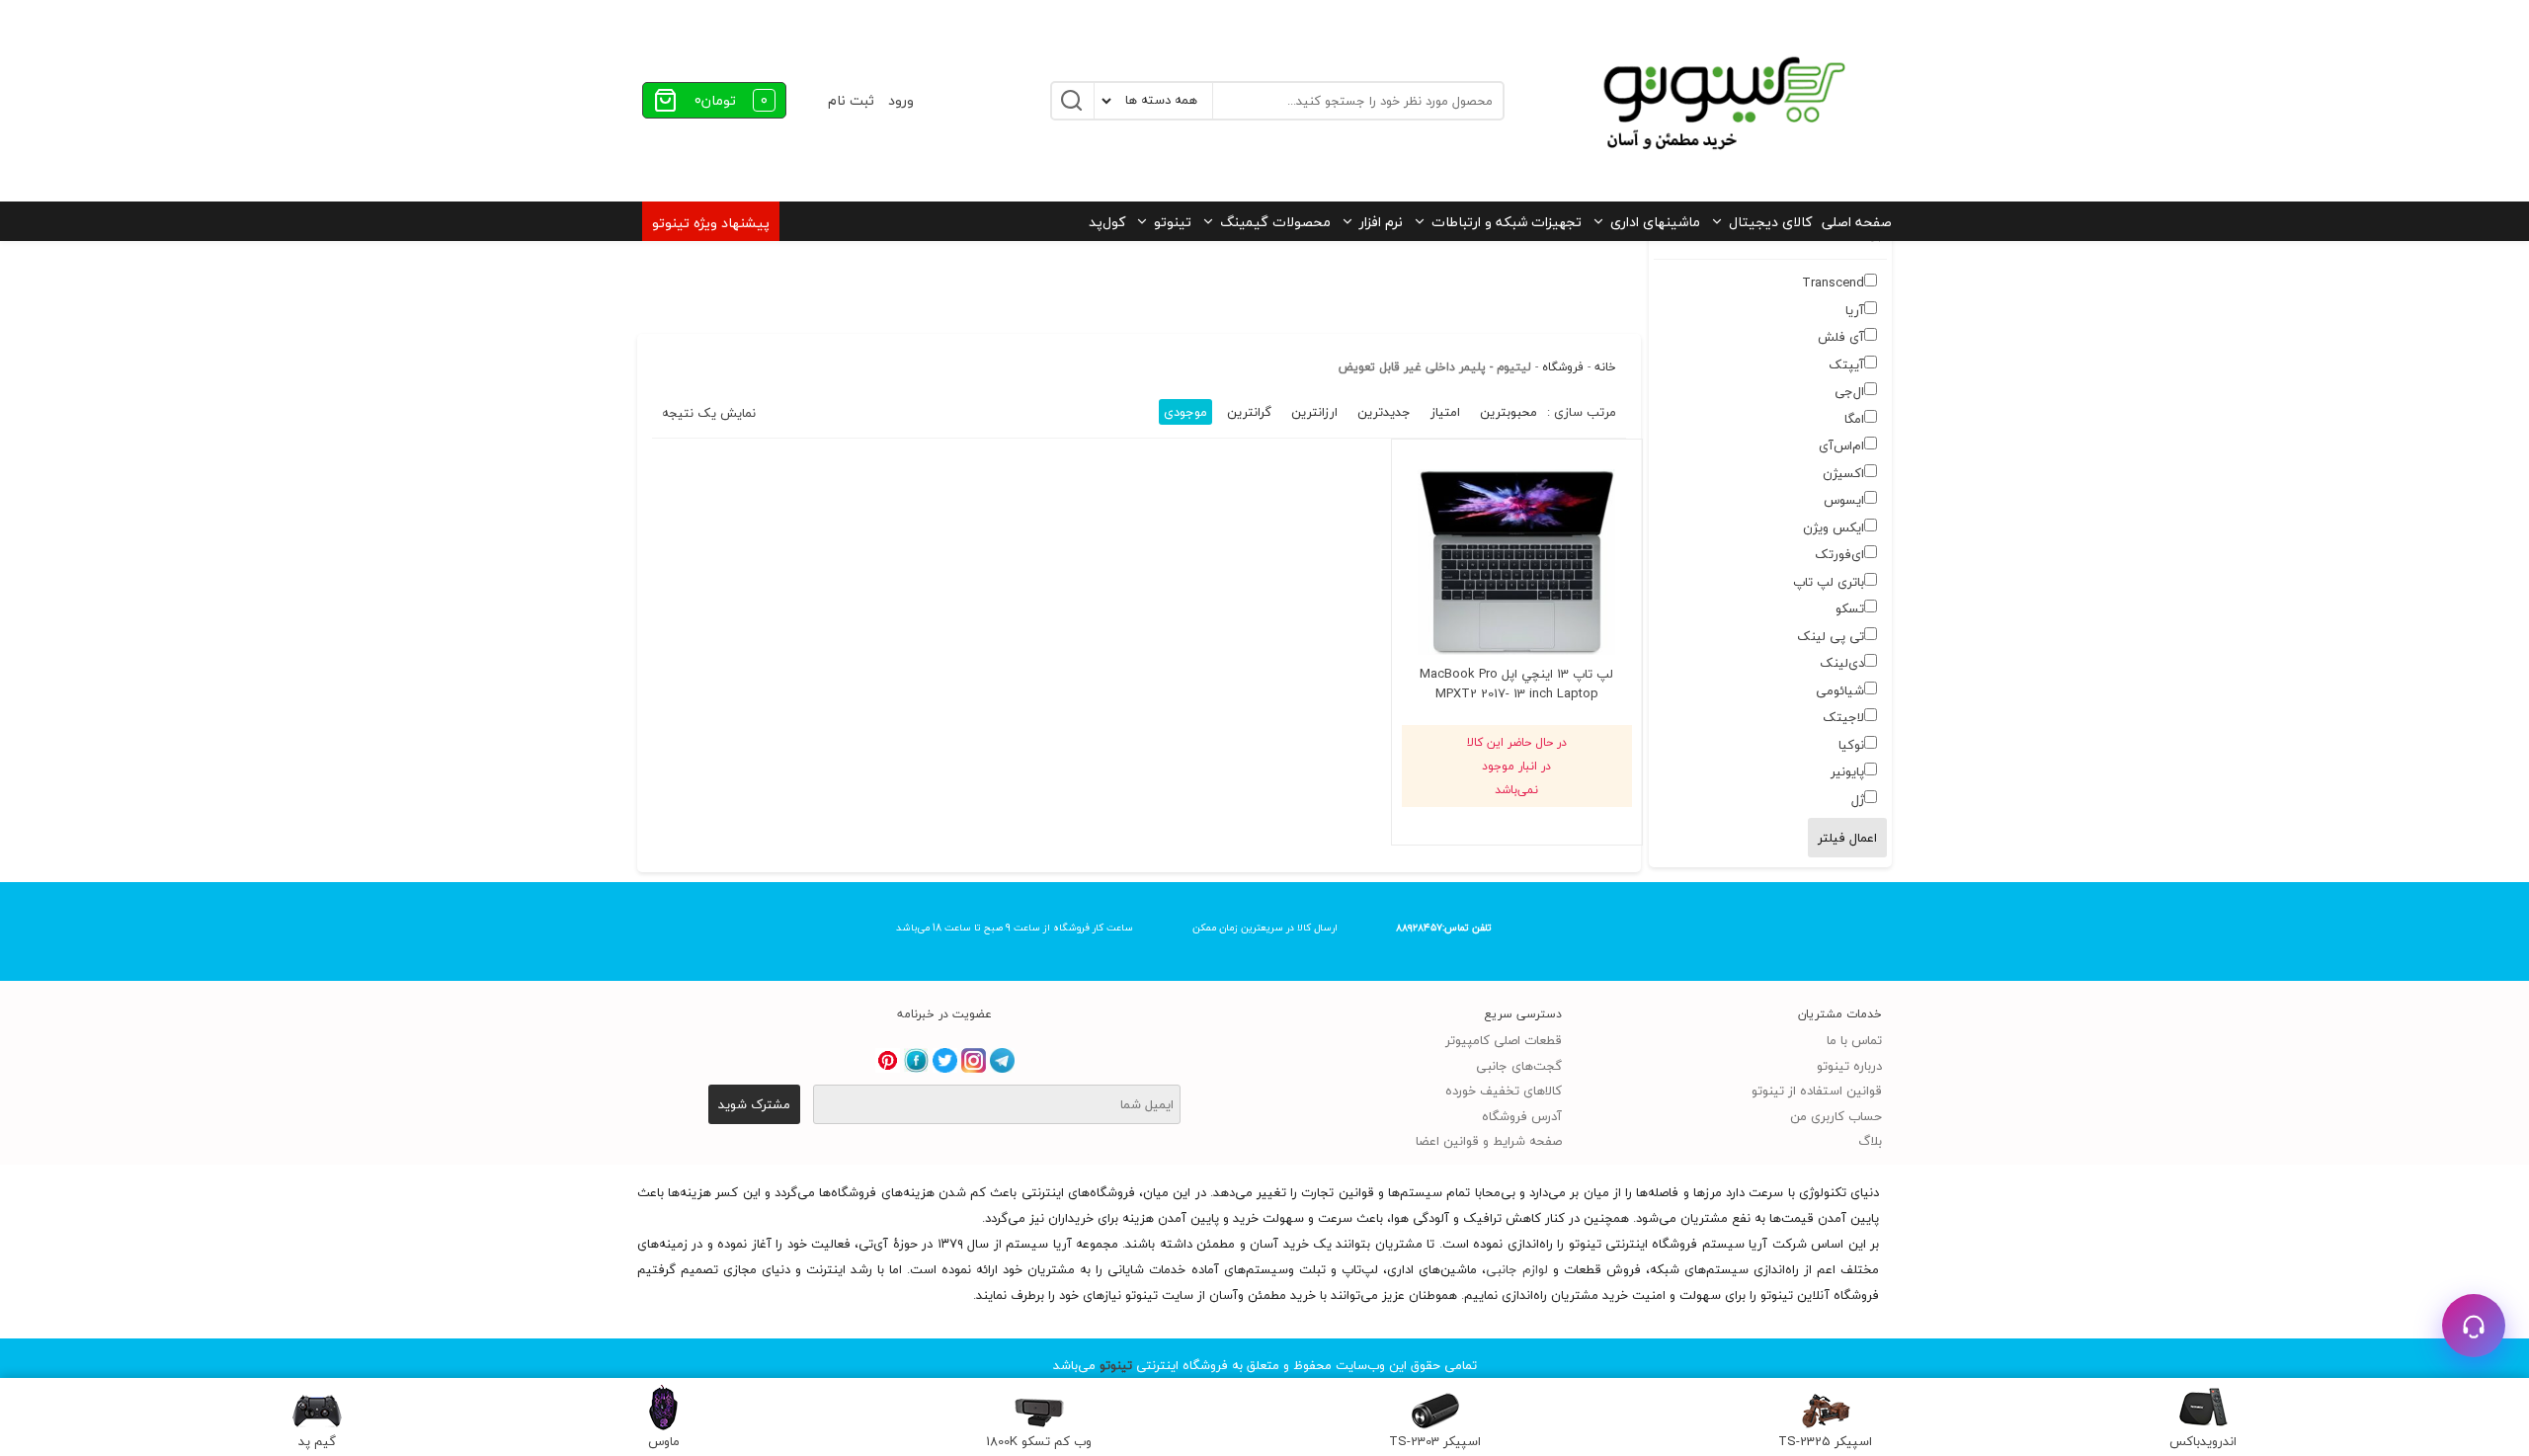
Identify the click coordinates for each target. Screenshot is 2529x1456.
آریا (1855, 310)
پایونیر (1847, 771)
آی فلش (1841, 337)
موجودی (1185, 412)
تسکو (1850, 608)
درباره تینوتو (1849, 1066)
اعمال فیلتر (1847, 838)
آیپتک (1846, 364)
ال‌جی (1849, 391)
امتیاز (1445, 412)
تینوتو (1173, 222)
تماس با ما (1854, 1040)
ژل (1858, 799)
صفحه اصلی (1857, 222)
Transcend (1833, 283)
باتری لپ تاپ (1829, 582)
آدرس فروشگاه (1522, 1116)
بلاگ (1870, 1141)
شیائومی (1840, 690)
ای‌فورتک (1839, 554)
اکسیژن (1843, 473)
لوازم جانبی (1517, 1269)
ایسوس (1844, 500)
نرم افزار (1381, 222)
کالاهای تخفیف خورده (1504, 1091)
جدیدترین (1384, 412)
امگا (1854, 419)
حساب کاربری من (1836, 1116)
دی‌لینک (1842, 663)
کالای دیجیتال (1770, 222)
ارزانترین (1314, 412)
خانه (1605, 367)
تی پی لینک (1831, 636)
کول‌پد (1107, 222)
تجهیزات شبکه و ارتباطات (1507, 222)
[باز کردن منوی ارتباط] (2474, 1326)
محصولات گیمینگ (1275, 222)
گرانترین (1249, 412)
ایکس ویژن (1834, 527)
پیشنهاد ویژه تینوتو (711, 223)
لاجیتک (1843, 717)
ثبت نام (851, 100)
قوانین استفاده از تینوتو (1817, 1091)
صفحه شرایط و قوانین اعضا (1489, 1141)
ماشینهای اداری (1655, 222)
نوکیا (1851, 745)
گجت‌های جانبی (1519, 1066)
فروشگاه (1563, 367)
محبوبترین (1509, 412)
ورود (901, 100)
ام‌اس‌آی (1841, 445)
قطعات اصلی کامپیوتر (1504, 1040)
